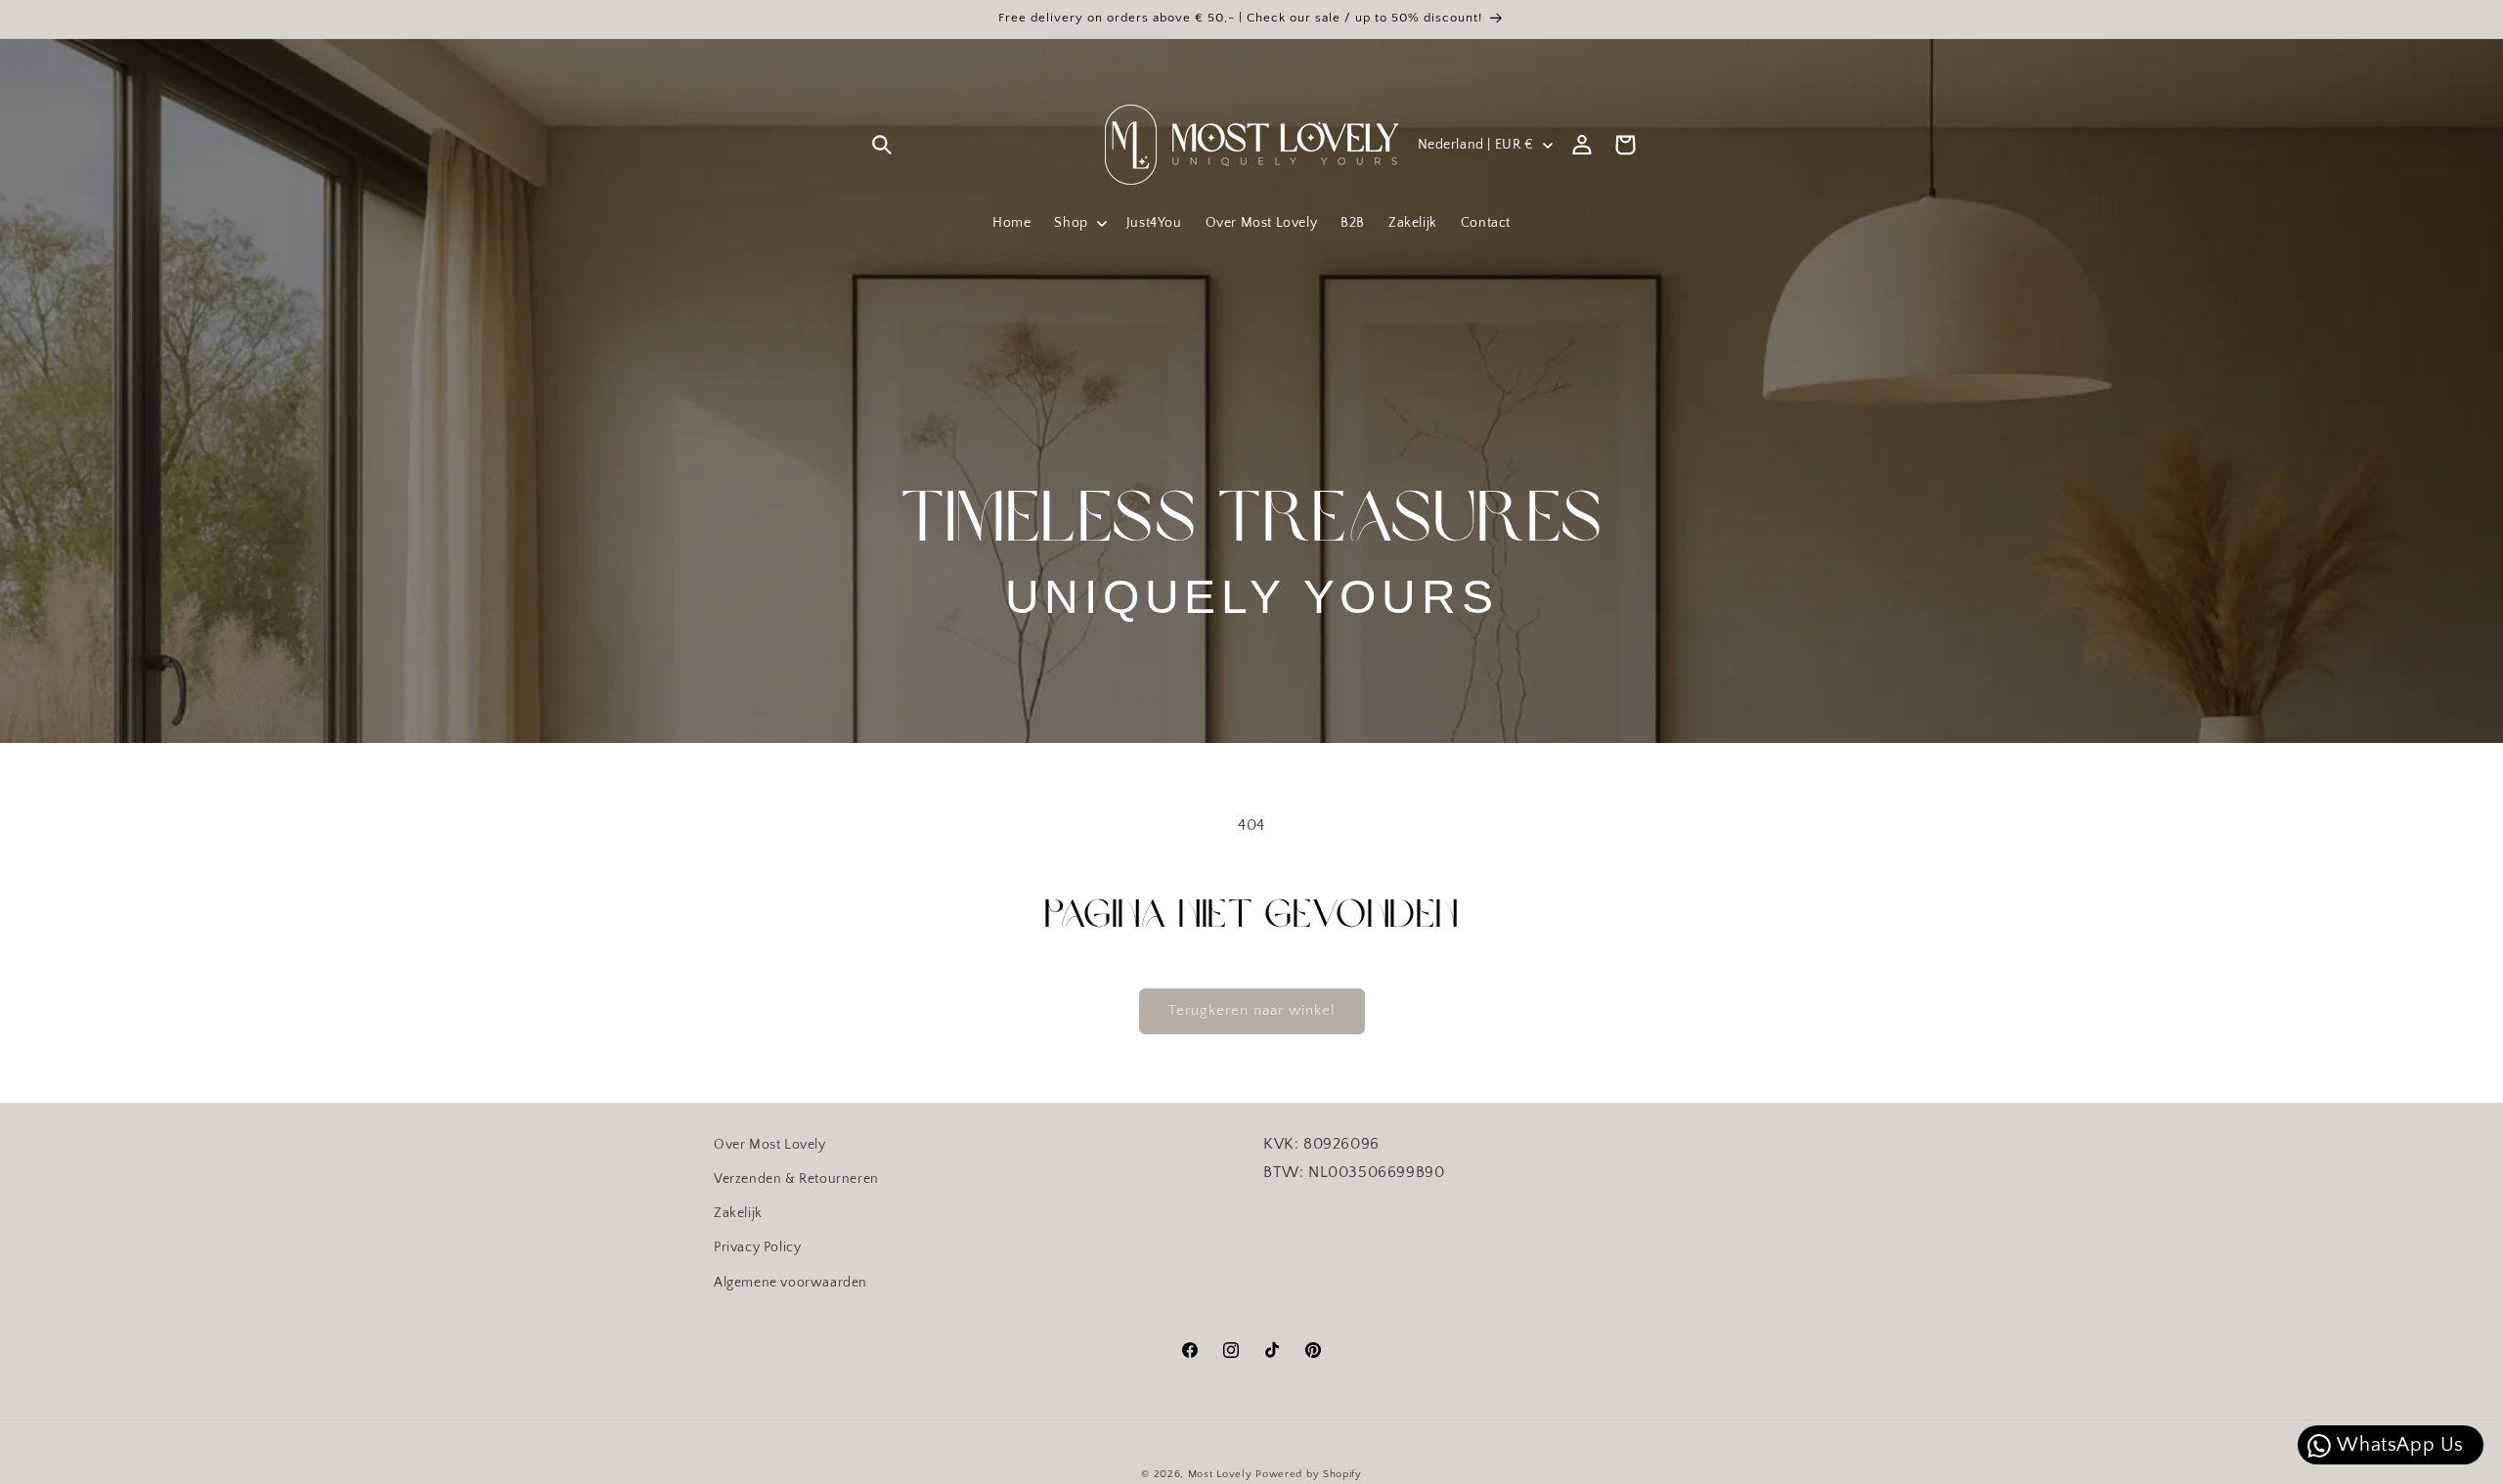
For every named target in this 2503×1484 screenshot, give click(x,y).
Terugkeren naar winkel (1252, 1010)
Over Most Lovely (770, 1145)
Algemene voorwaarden (790, 1282)
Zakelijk (738, 1213)
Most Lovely (1220, 1474)
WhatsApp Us (2398, 1445)
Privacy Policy (757, 1247)
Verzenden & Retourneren (796, 1179)
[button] (882, 145)
